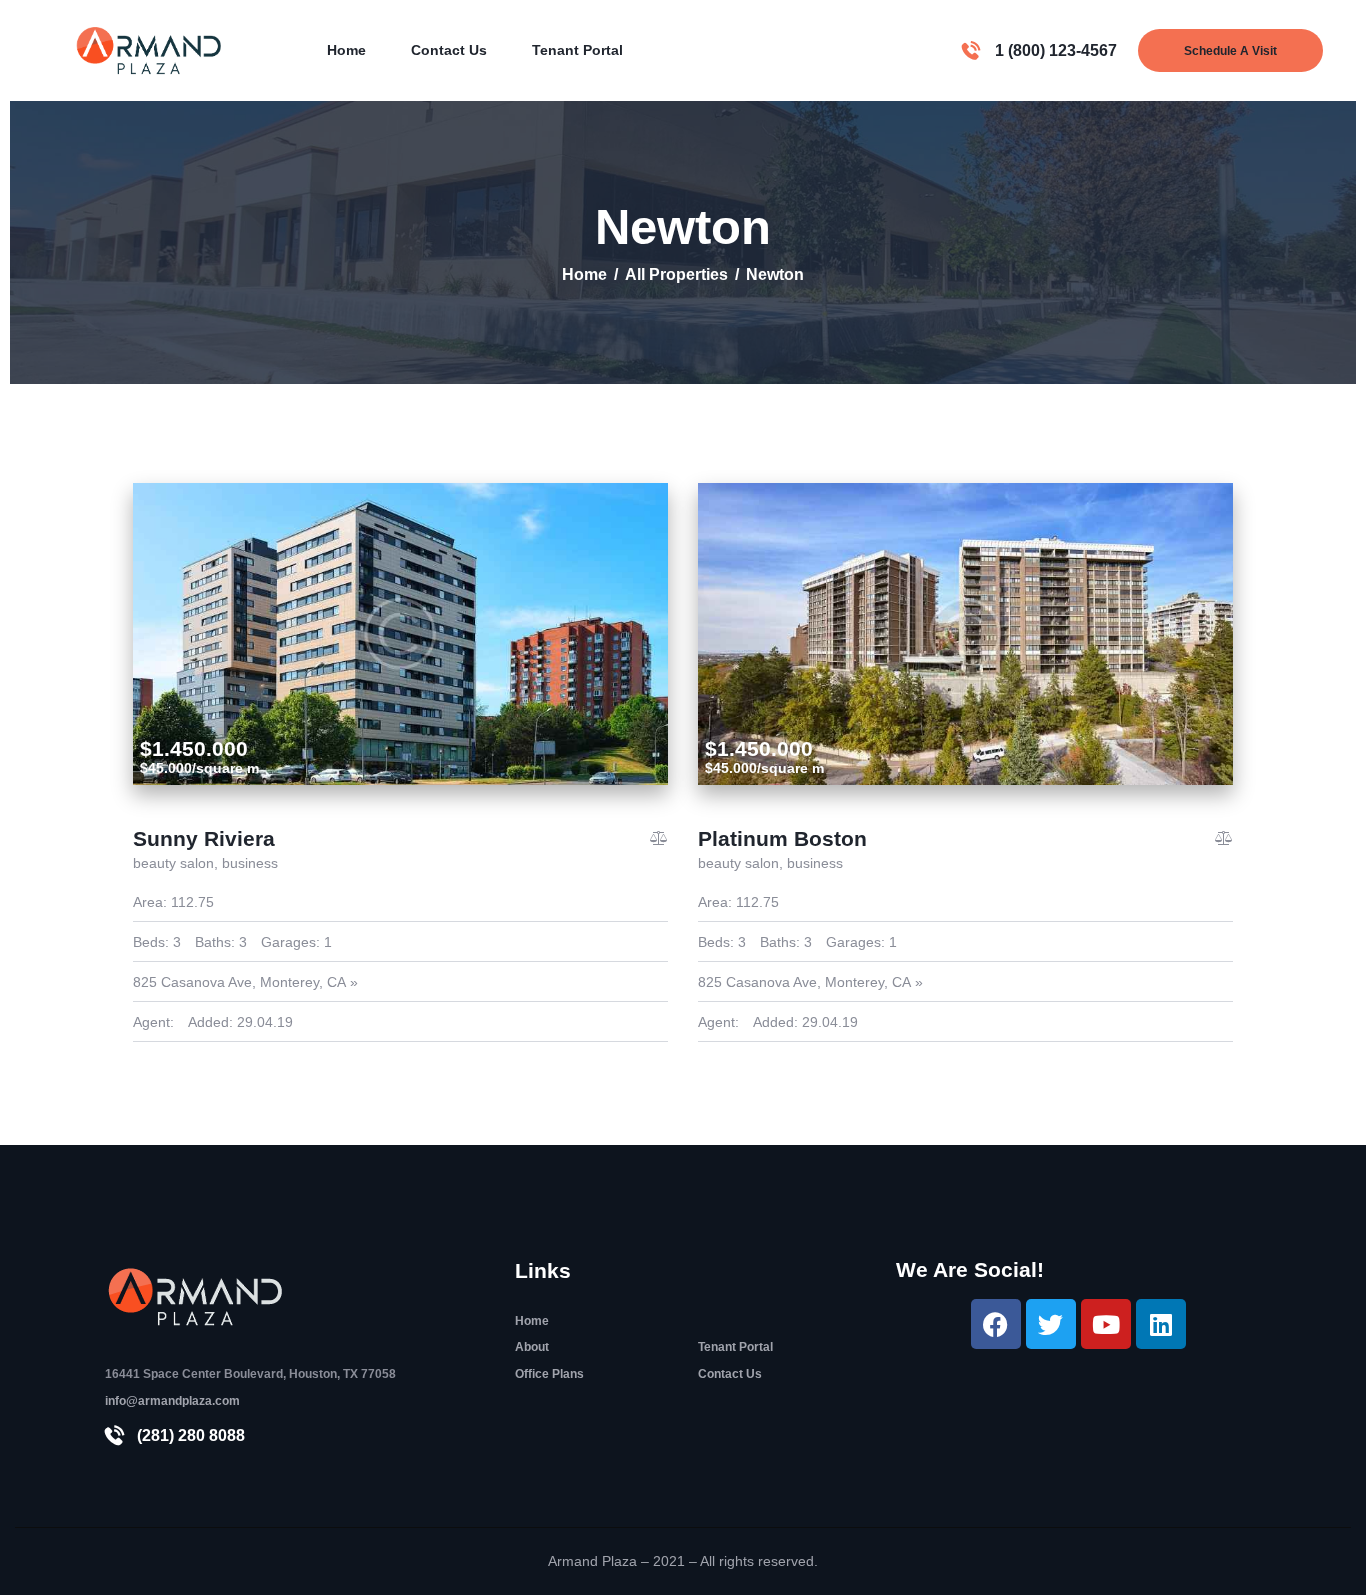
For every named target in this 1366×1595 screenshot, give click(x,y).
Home (584, 274)
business (250, 863)
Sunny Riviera (204, 838)
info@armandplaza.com (172, 1401)
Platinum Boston (782, 838)
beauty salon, (177, 863)
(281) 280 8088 (191, 1435)
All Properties (676, 274)
